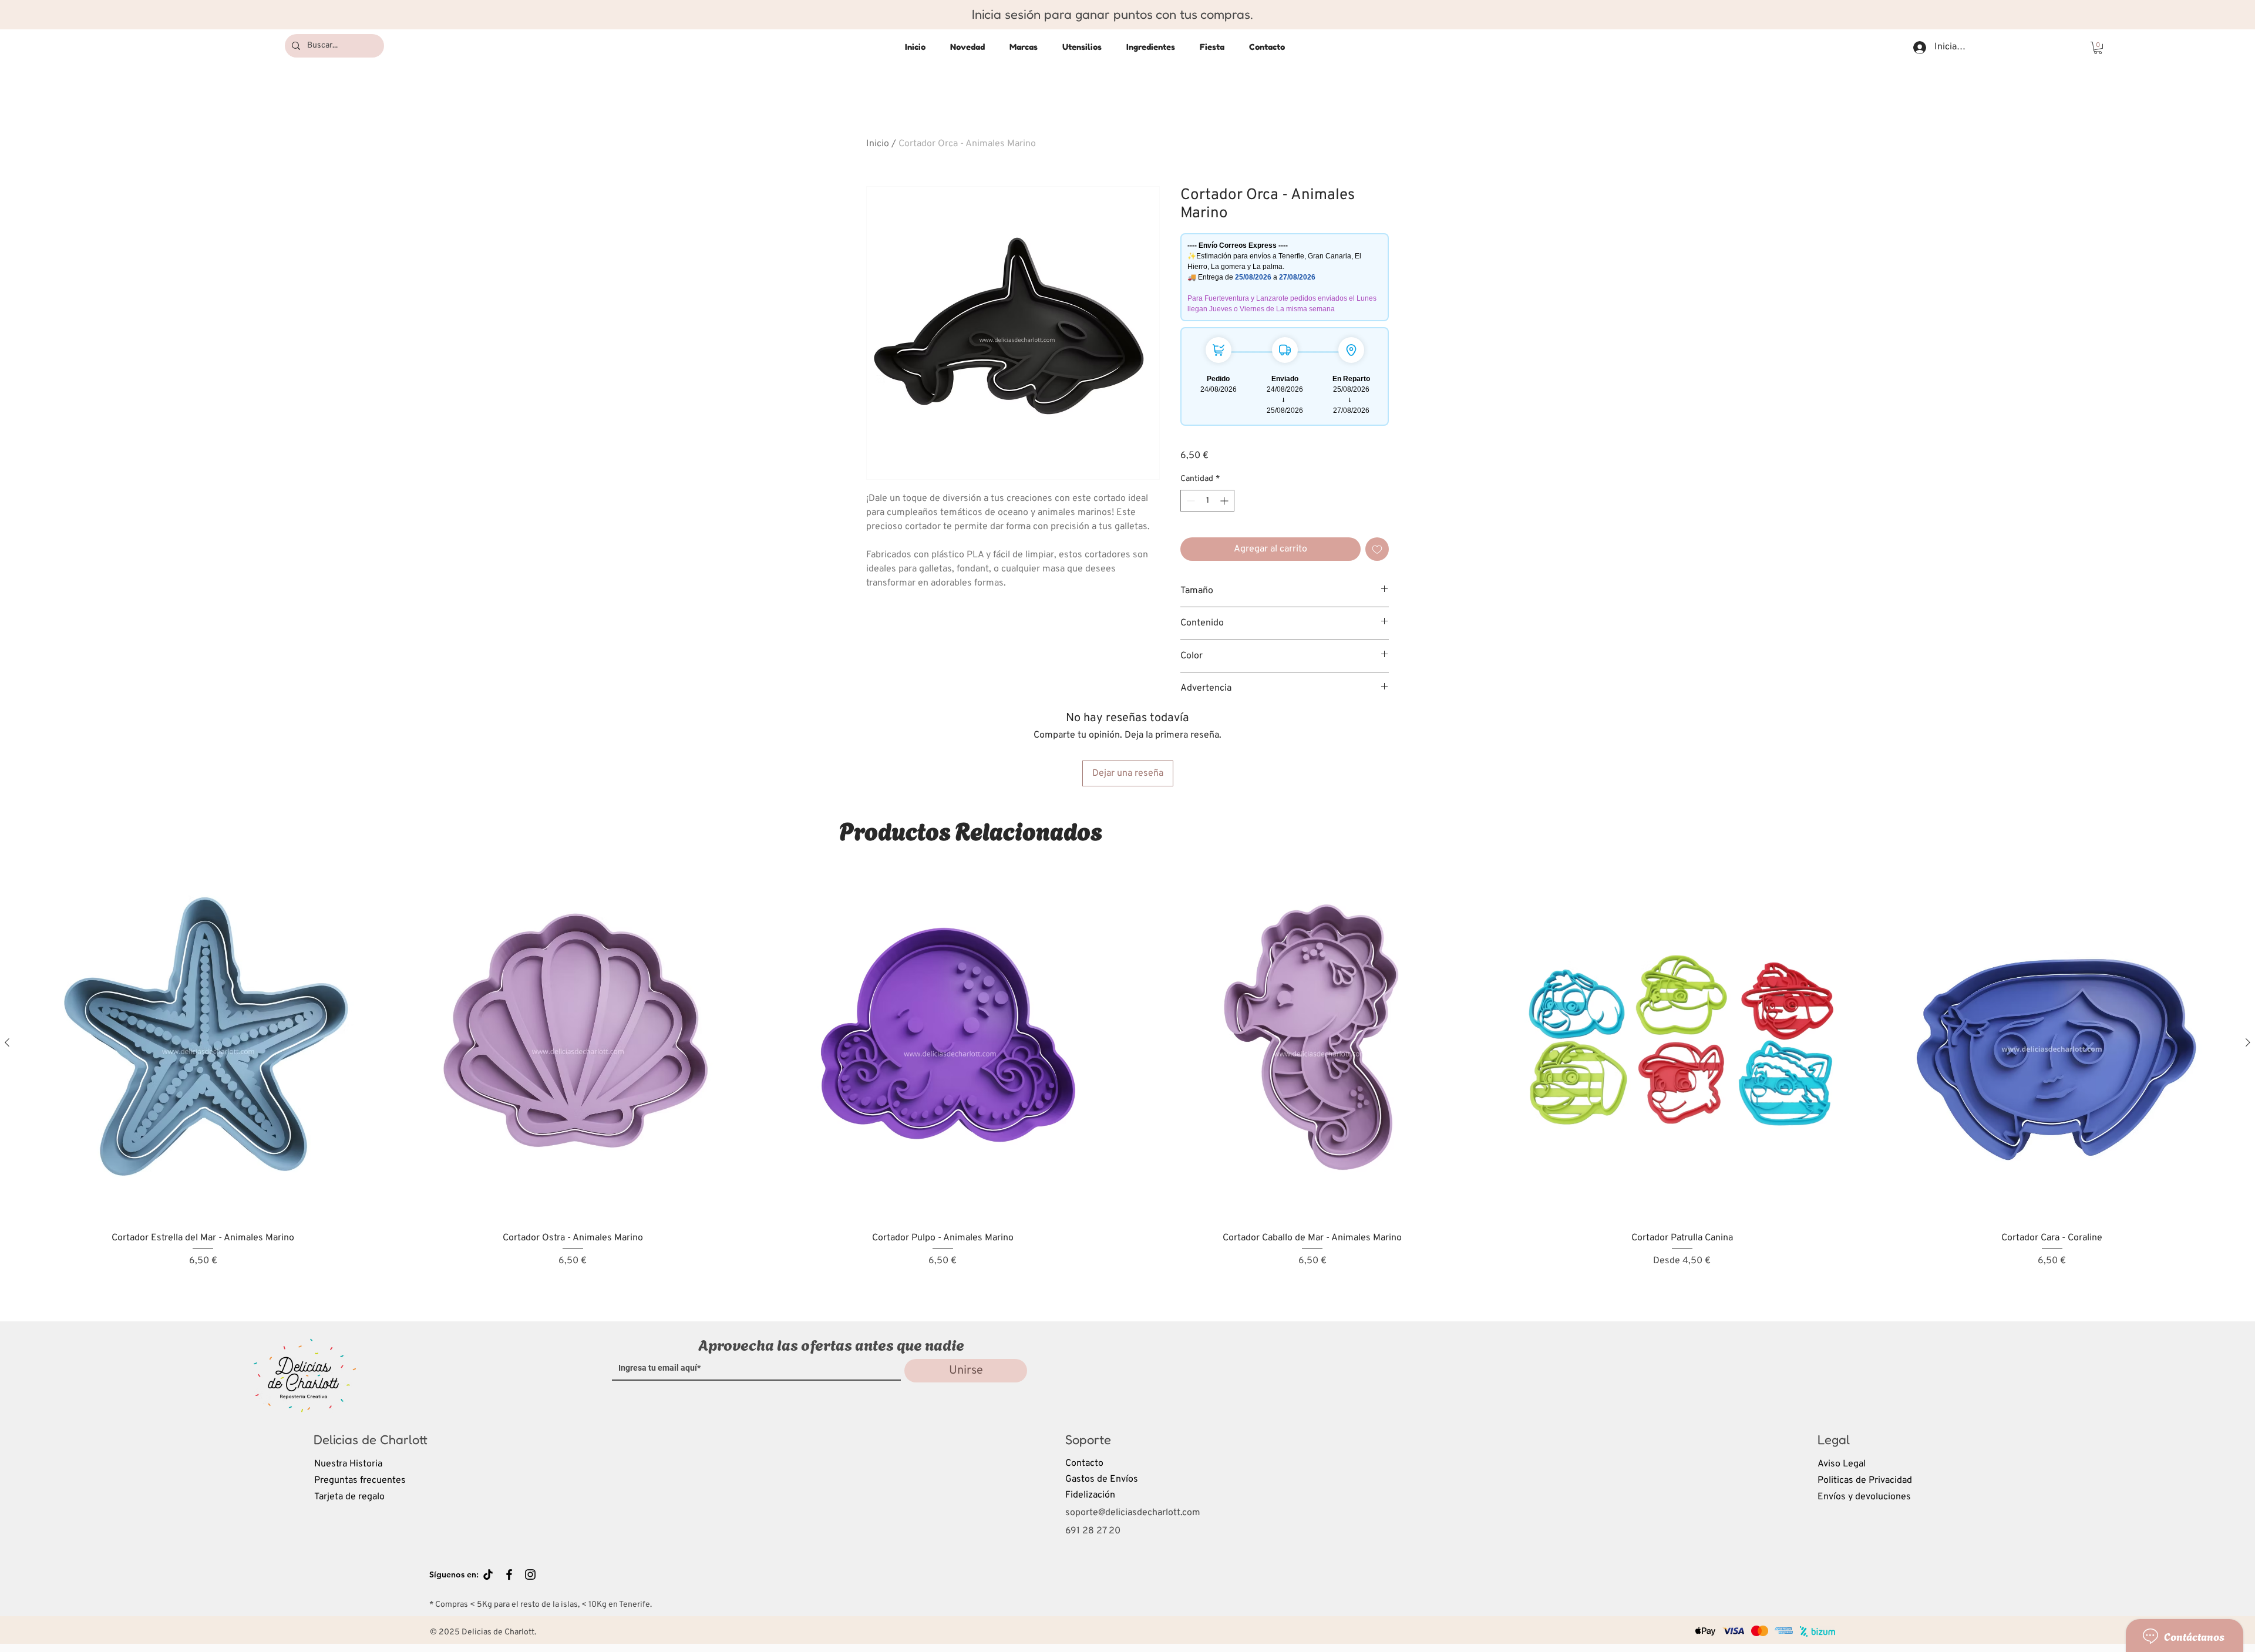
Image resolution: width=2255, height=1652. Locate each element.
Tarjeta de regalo (349, 1497)
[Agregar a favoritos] (1377, 549)
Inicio (878, 144)
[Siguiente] (2248, 1042)
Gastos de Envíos (1102, 1479)
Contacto (1084, 1463)
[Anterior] (7, 1042)
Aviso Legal (1842, 1464)
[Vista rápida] (203, 1043)
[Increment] (1225, 501)
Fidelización (1090, 1495)
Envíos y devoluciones (1864, 1497)
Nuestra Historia (348, 1464)
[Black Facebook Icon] (509, 1574)
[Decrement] (1189, 501)
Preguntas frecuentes (360, 1481)
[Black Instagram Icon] (530, 1574)
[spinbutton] (1207, 501)
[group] (1127, 1082)
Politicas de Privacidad (1865, 1481)
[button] (2098, 48)
